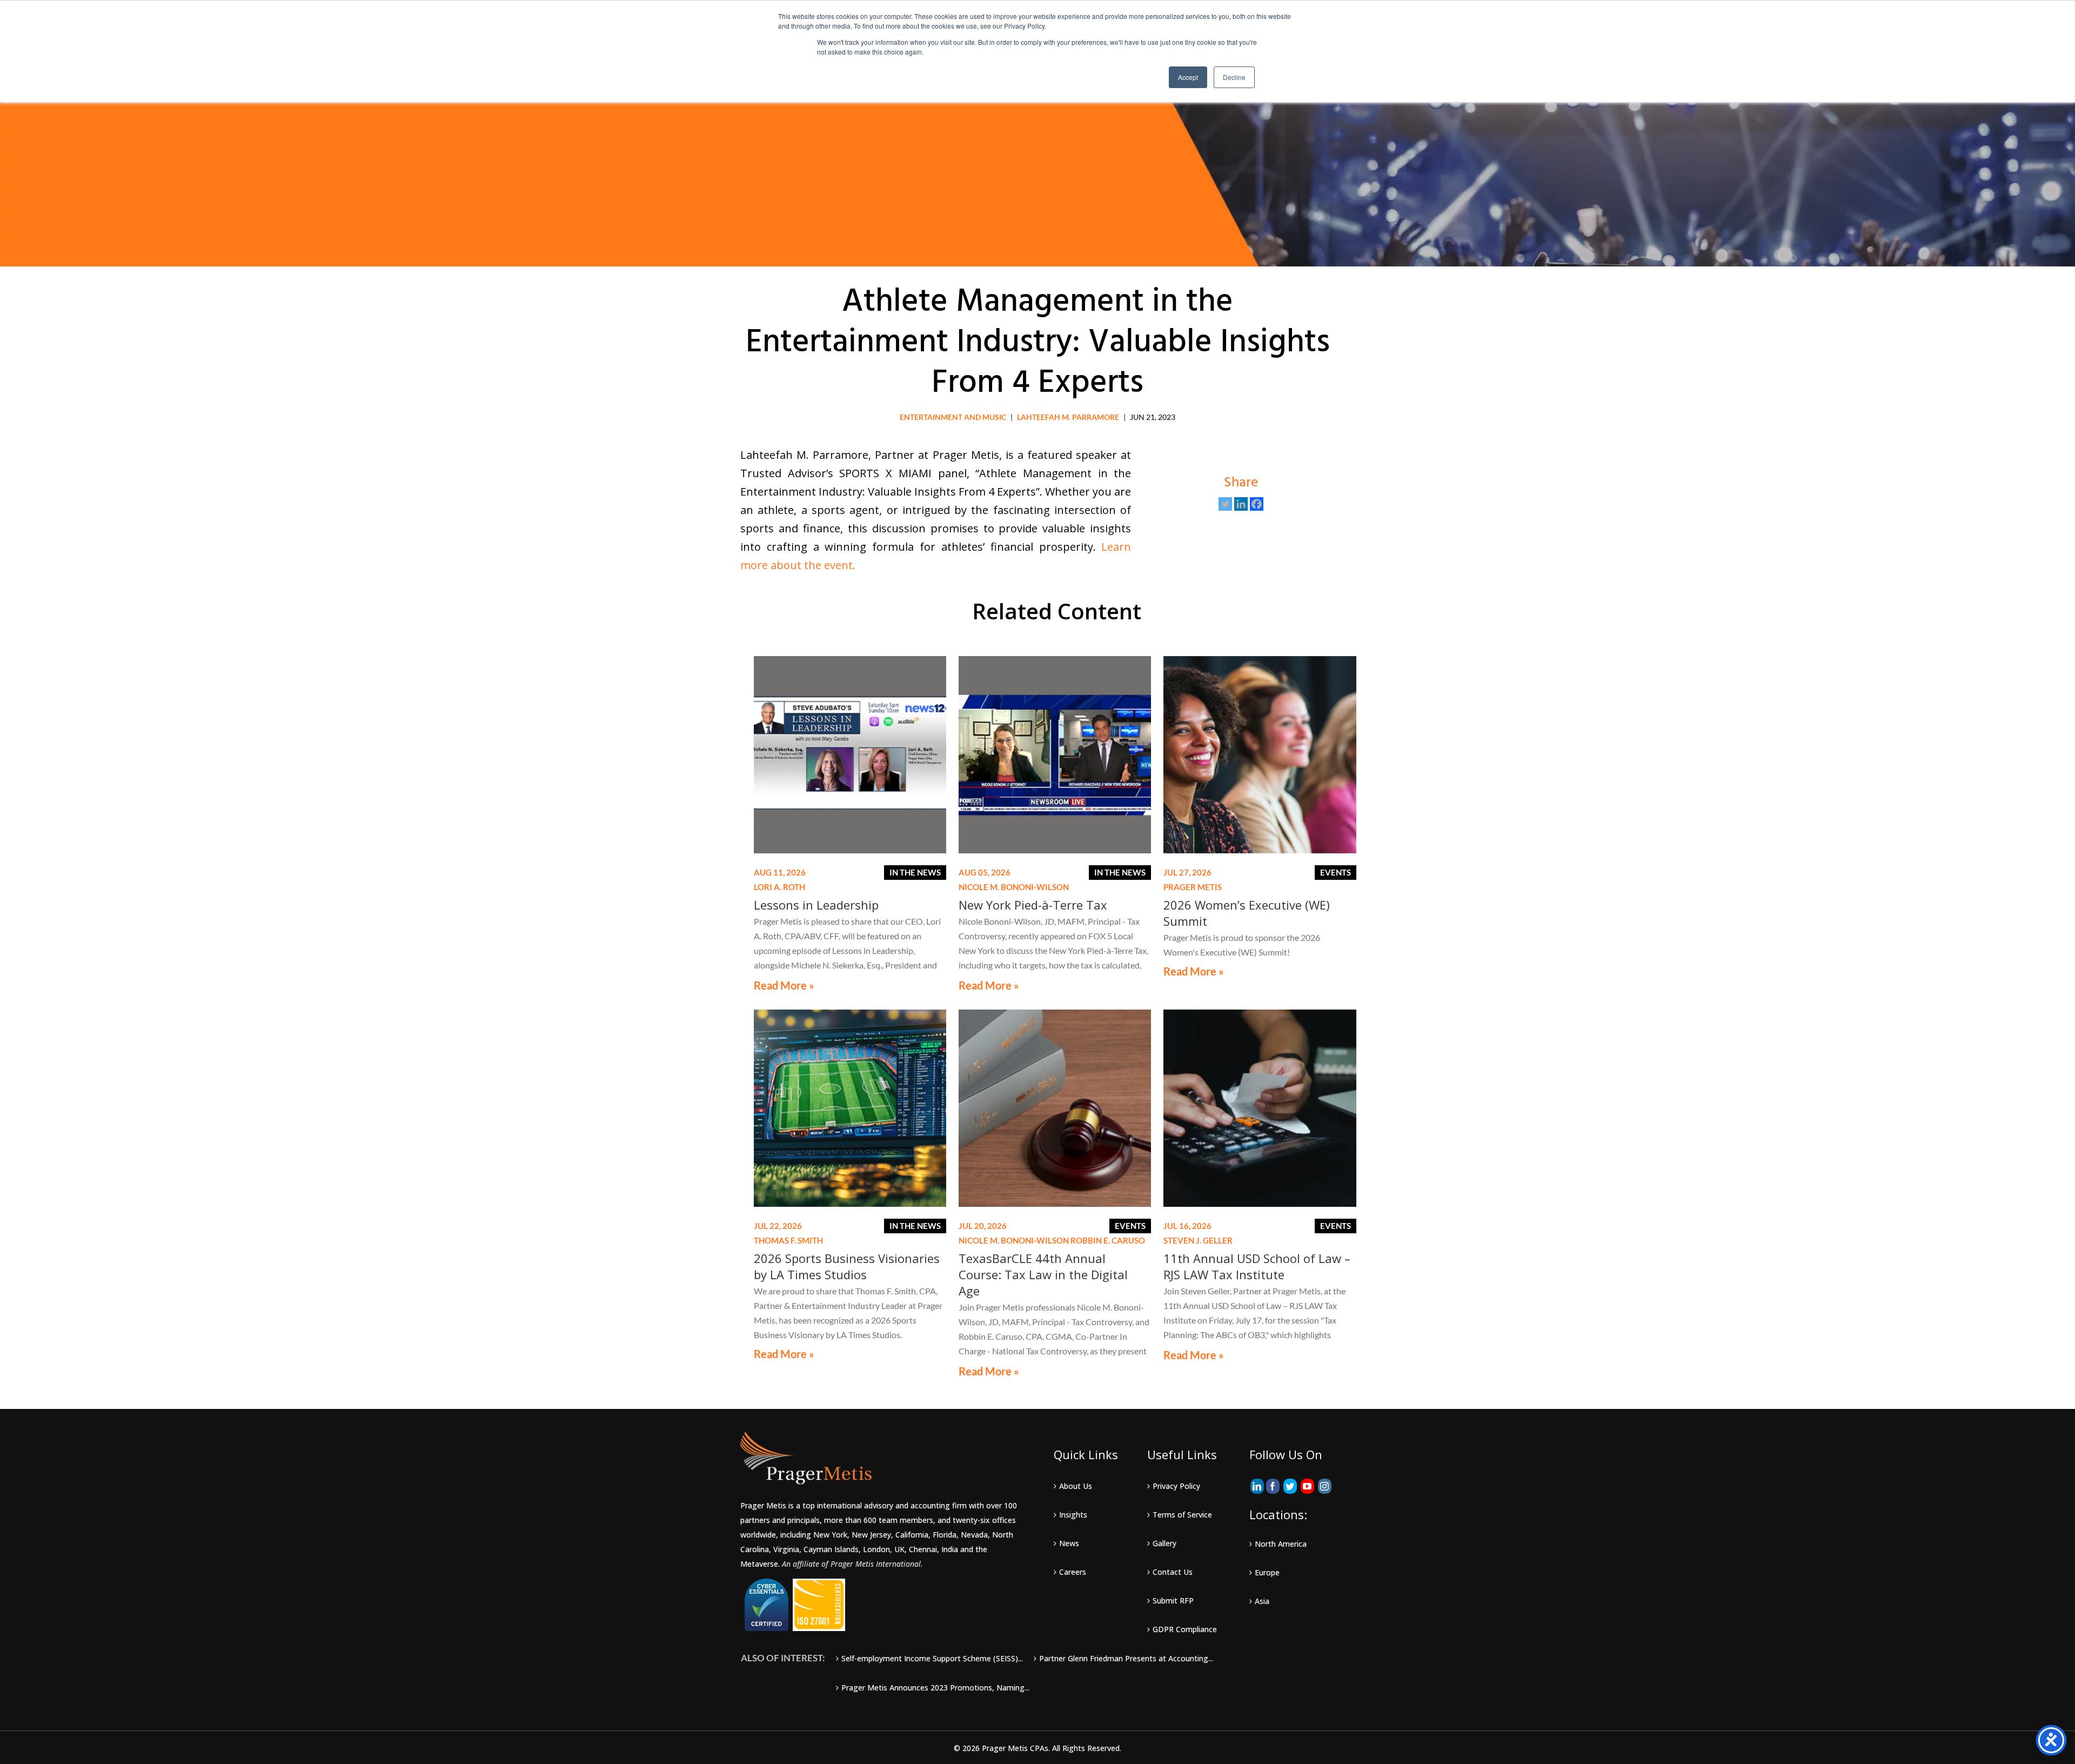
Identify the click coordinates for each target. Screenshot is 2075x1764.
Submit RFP (1173, 1601)
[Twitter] (1225, 504)
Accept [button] (1188, 77)
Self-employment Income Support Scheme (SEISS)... (932, 1658)
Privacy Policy (1176, 1486)
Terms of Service (1182, 1515)
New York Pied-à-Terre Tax (1033, 905)
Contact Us (1173, 1572)
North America (1281, 1544)
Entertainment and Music (953, 417)
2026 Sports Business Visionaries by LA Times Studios (847, 1266)
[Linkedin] (1241, 504)
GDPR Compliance (1185, 1629)
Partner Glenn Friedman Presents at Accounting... (1126, 1658)
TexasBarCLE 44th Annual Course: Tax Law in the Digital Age (1043, 1274)
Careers (1073, 1572)
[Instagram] (1325, 1486)
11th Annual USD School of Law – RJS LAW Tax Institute (1257, 1266)
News (1069, 1543)
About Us (1076, 1486)
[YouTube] (1307, 1486)
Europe (1267, 1572)
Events (1336, 872)
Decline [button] (1234, 77)
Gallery (1164, 1543)
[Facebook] (1257, 504)
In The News (915, 872)
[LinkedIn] (1257, 1486)
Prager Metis (1193, 887)
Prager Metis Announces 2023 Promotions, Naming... (935, 1688)
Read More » (784, 985)
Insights (1073, 1515)
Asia (1262, 1601)
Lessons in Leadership (816, 905)
